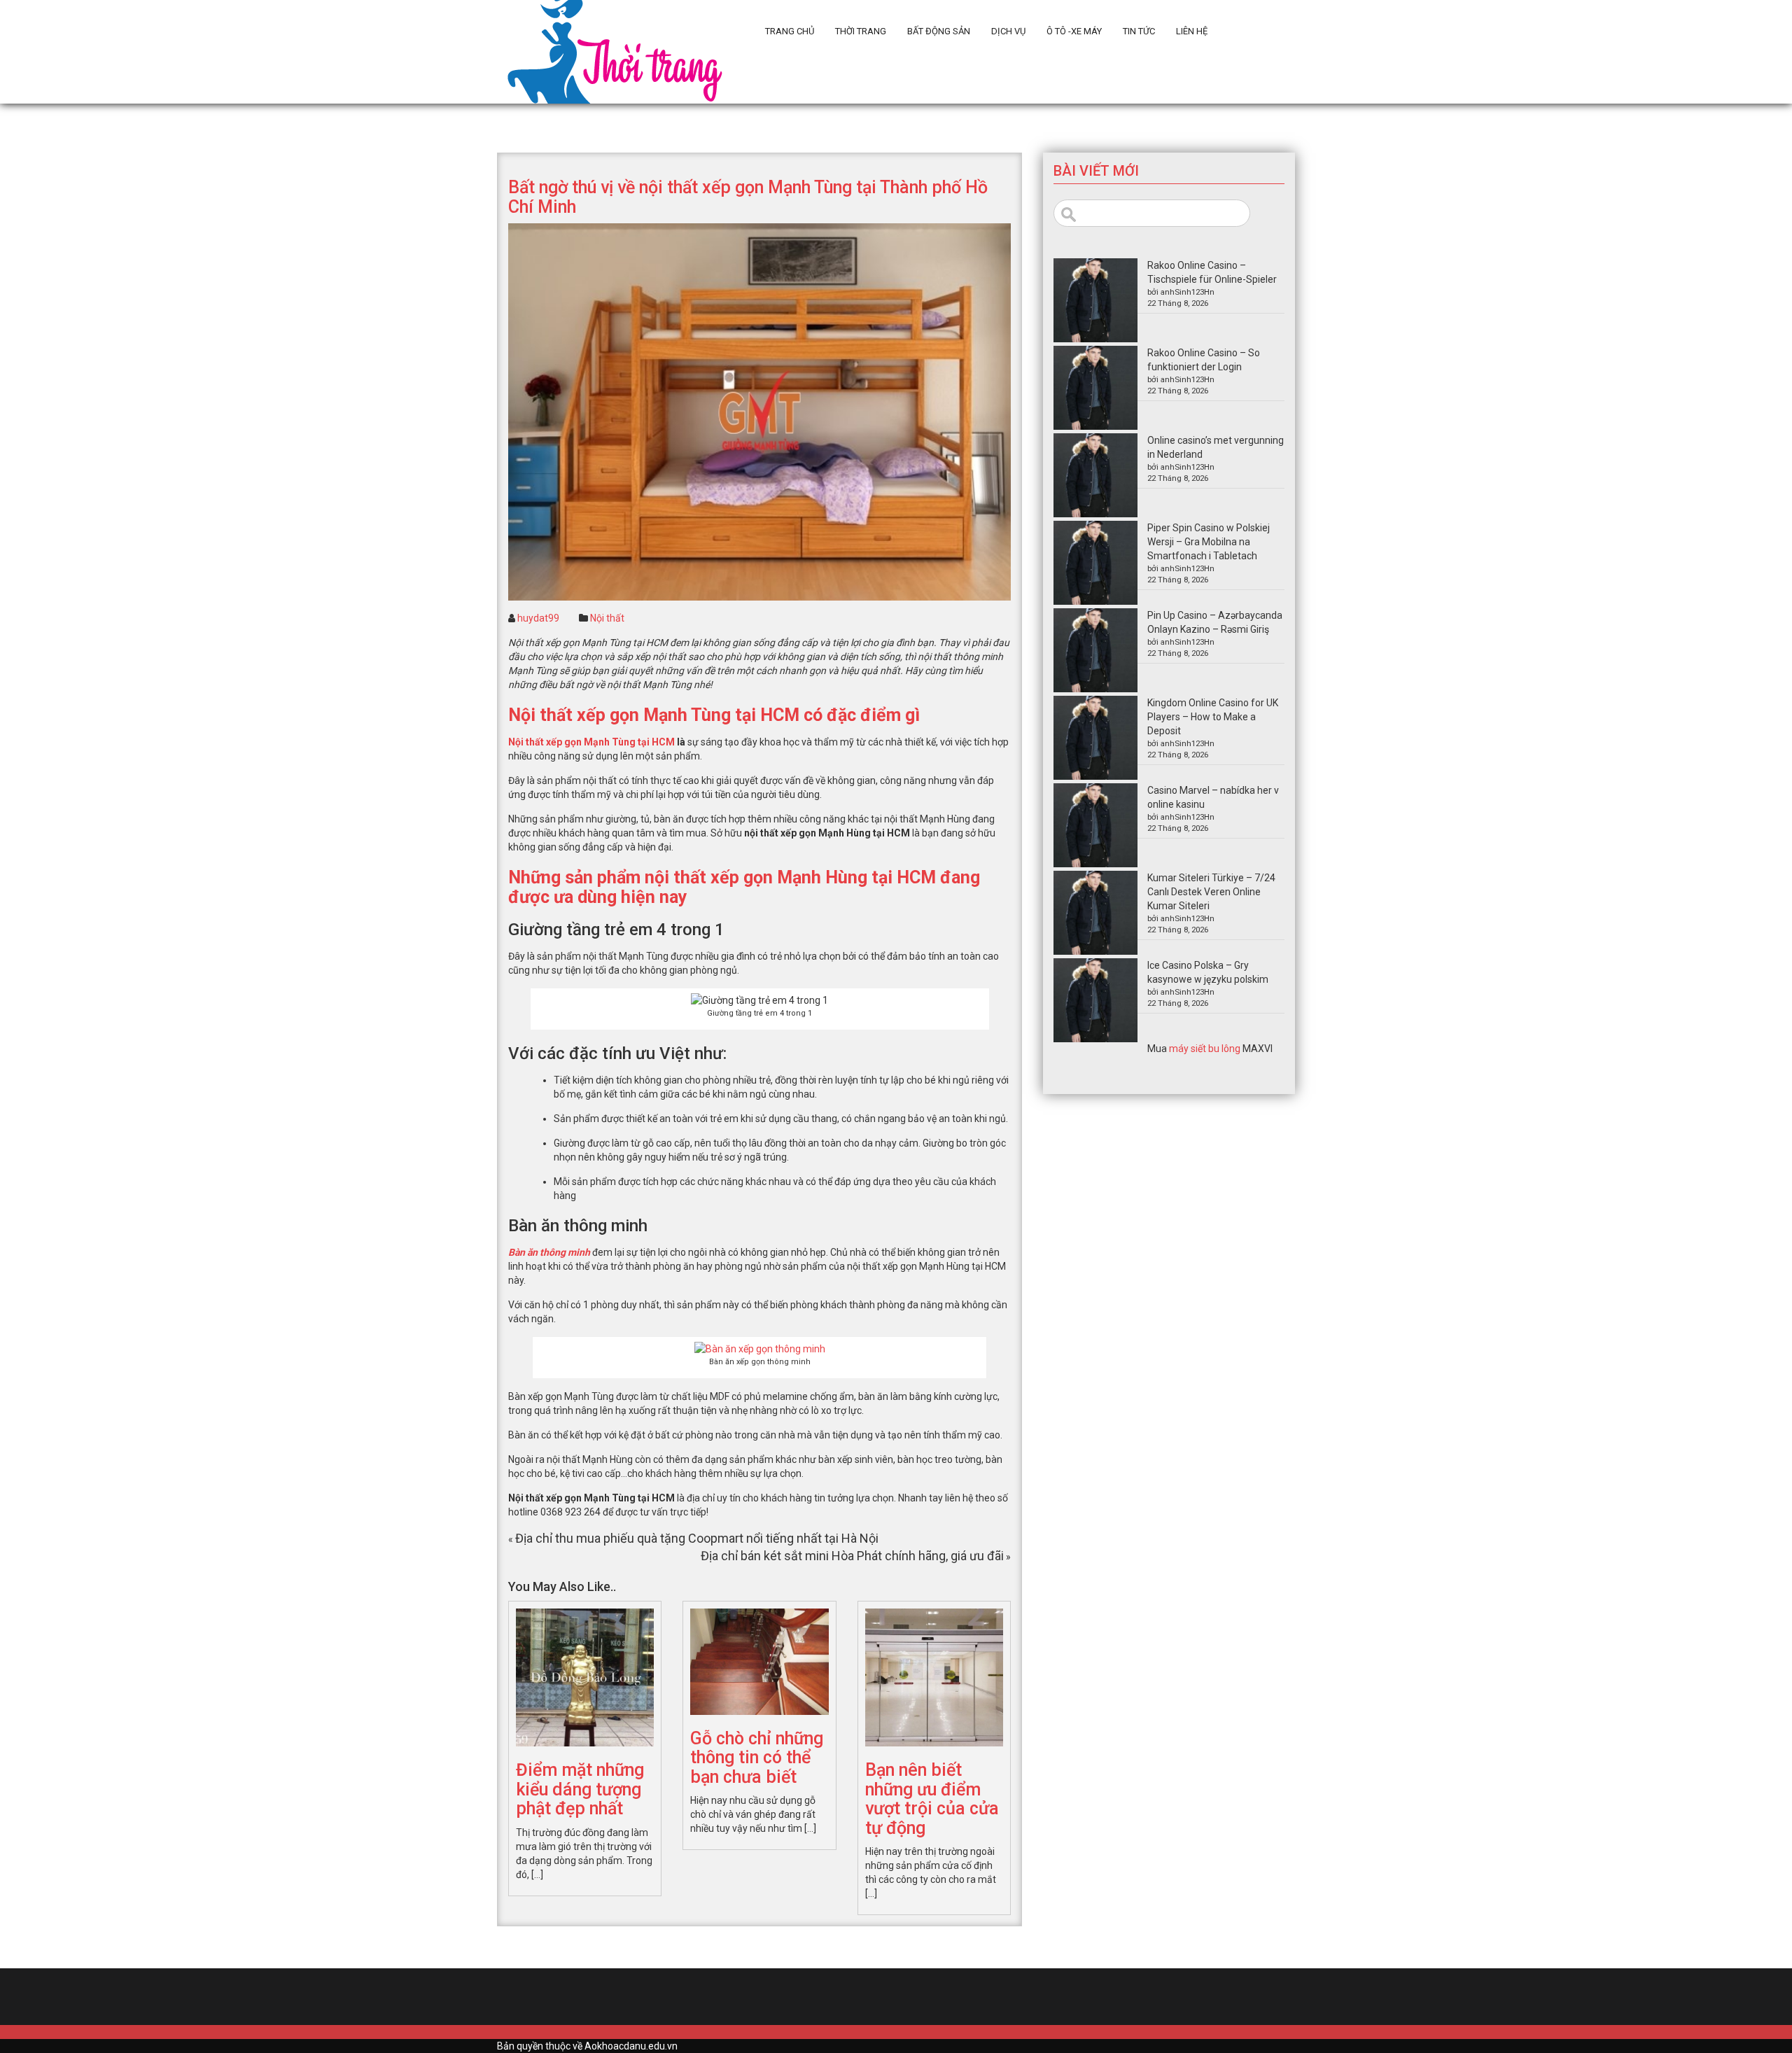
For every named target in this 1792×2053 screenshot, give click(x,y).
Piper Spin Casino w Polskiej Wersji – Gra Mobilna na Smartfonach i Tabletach (1209, 542)
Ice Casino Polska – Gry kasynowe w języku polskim (1208, 972)
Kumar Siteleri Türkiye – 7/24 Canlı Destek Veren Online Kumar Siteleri (1211, 892)
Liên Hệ (1192, 31)
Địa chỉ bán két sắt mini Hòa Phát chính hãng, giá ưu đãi (852, 1556)
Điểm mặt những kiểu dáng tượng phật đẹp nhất (580, 1789)
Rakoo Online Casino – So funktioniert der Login (1204, 360)
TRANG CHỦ (790, 31)
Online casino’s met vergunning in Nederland (1216, 447)
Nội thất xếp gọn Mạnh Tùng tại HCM (591, 742)
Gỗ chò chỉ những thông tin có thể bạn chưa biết (757, 1758)
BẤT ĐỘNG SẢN (939, 31)
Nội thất (607, 618)
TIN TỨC (1139, 31)
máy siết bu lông (1205, 1049)
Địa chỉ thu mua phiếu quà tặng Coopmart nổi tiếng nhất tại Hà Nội (697, 1538)
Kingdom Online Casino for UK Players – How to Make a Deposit (1213, 717)
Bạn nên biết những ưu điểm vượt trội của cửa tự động (932, 1799)
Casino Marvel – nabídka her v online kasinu (1213, 797)
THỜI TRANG (861, 31)
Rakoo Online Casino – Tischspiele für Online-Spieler (1212, 272)
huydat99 (538, 618)
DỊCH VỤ (1008, 31)
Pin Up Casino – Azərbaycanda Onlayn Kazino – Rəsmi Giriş (1215, 622)
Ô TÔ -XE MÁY (1074, 31)
